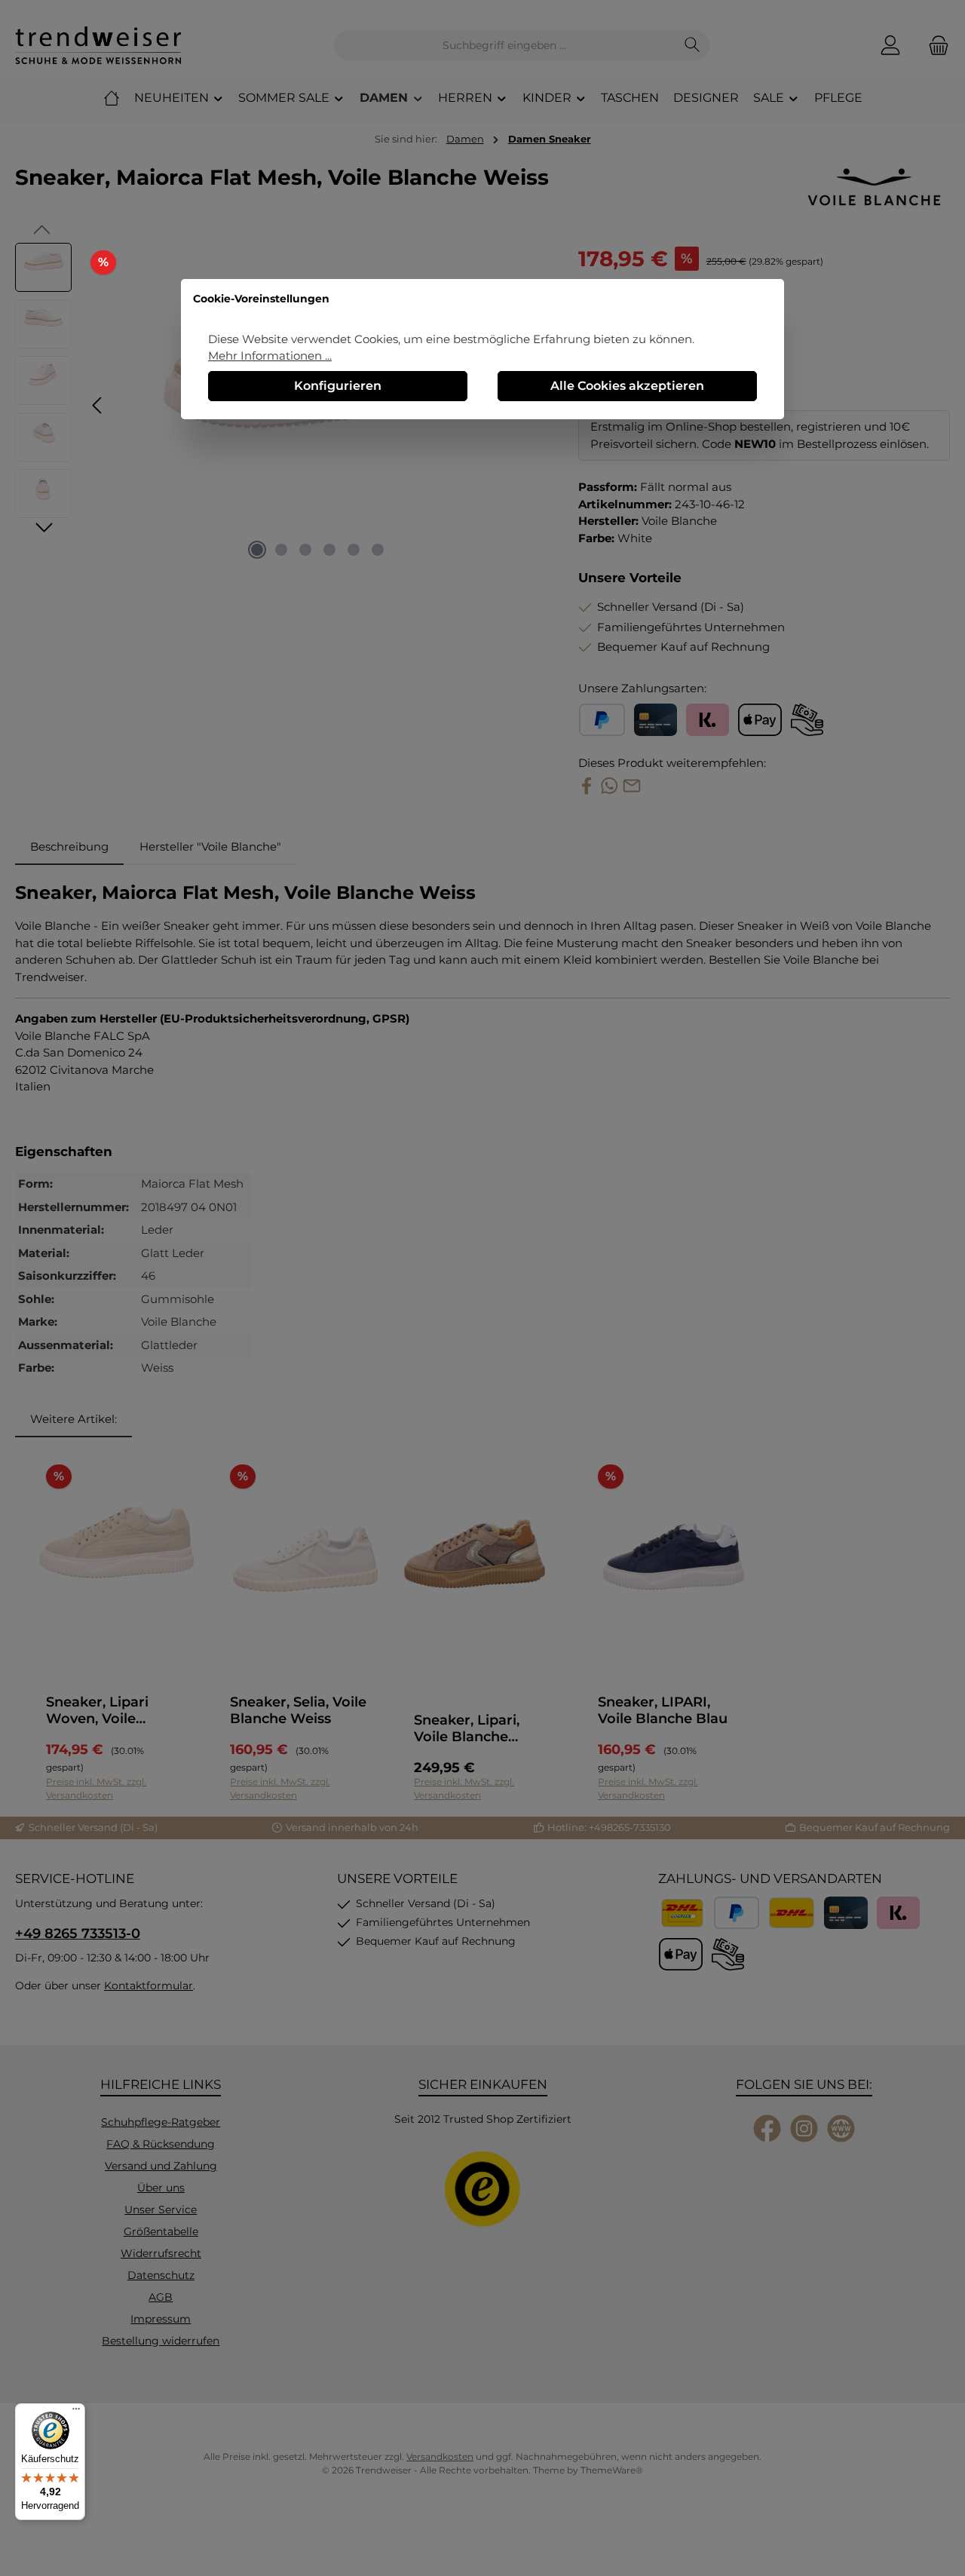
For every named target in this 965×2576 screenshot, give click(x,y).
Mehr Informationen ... (270, 356)
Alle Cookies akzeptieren (627, 386)
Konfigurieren (338, 386)
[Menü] (76, 2412)
